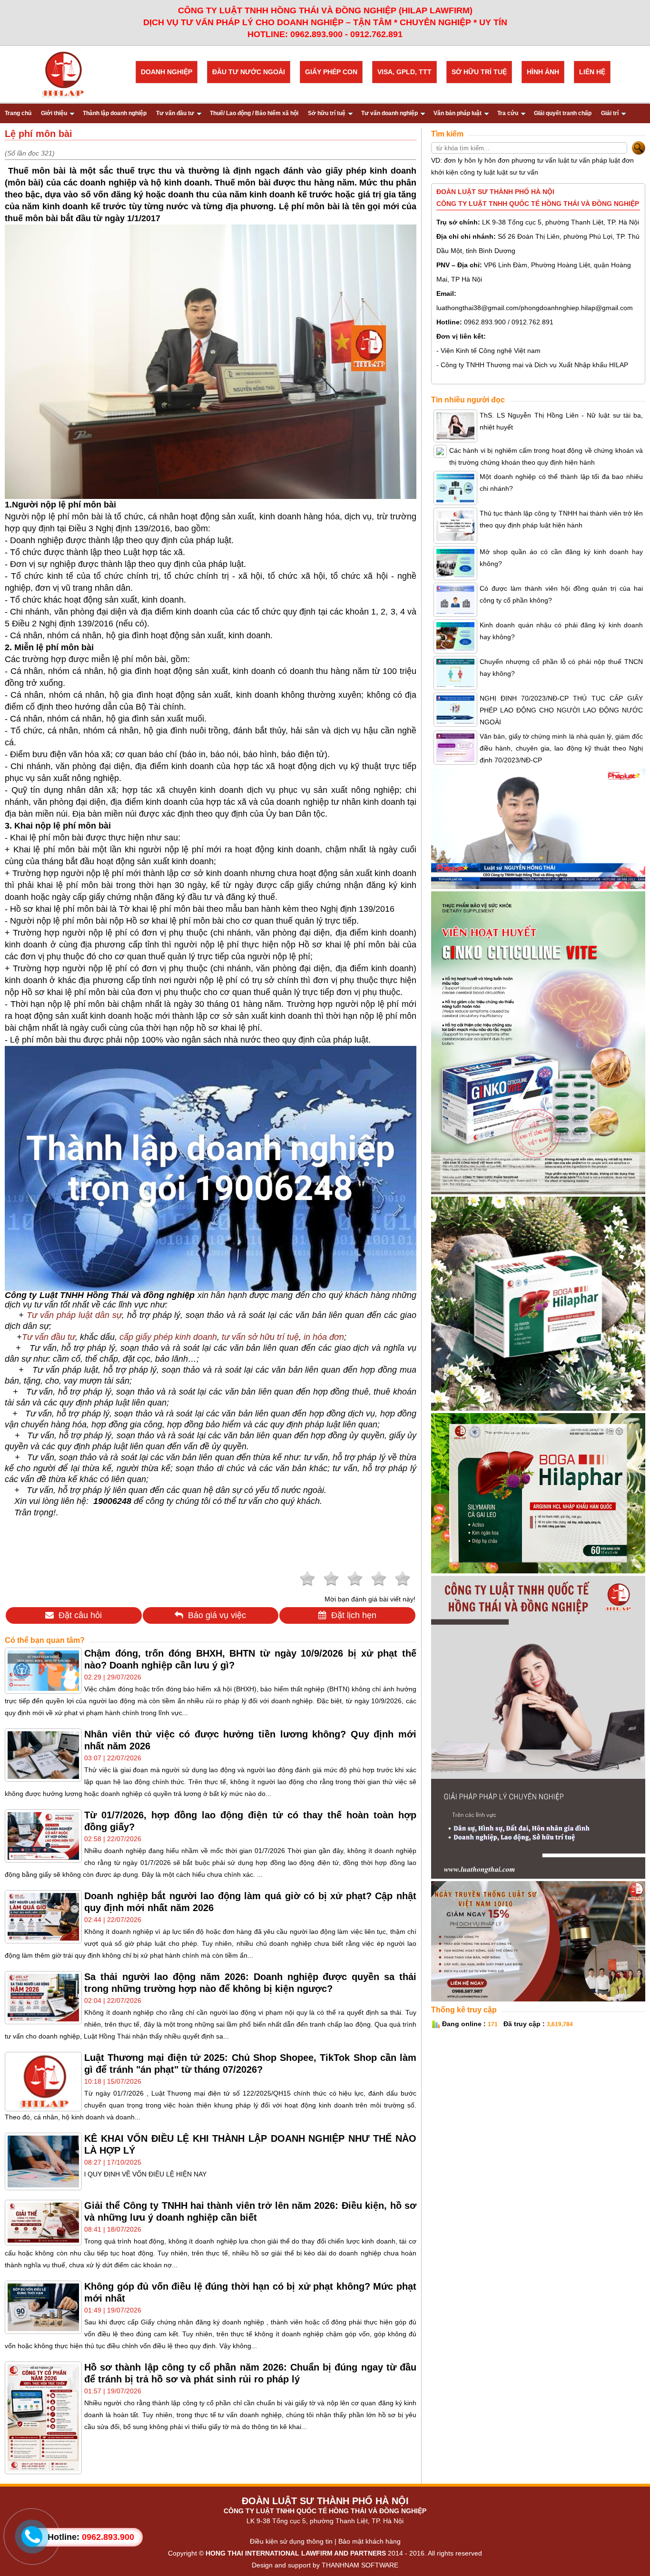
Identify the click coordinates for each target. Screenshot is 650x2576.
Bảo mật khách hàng (369, 2541)
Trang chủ (18, 113)
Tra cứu (508, 113)
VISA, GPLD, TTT (404, 72)
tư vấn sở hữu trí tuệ (260, 1337)
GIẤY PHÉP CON (331, 72)
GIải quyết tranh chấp (563, 113)
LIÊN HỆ (592, 72)
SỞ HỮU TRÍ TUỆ (479, 72)
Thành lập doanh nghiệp (115, 113)
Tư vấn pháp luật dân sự (74, 1315)
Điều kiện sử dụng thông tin (291, 2541)
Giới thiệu (54, 113)
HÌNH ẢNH (543, 72)
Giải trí (610, 113)
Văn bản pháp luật (458, 113)
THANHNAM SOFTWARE (360, 2565)
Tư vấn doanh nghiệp (389, 113)
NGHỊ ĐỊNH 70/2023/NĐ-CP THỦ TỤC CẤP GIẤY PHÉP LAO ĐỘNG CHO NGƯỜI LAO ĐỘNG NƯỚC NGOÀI (561, 710)
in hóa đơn (324, 1337)
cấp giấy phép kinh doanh (168, 1337)
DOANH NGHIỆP (167, 72)
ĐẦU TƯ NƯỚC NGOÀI (249, 72)
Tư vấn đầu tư (175, 113)
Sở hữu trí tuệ (327, 113)
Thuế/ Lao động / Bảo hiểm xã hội (254, 113)
